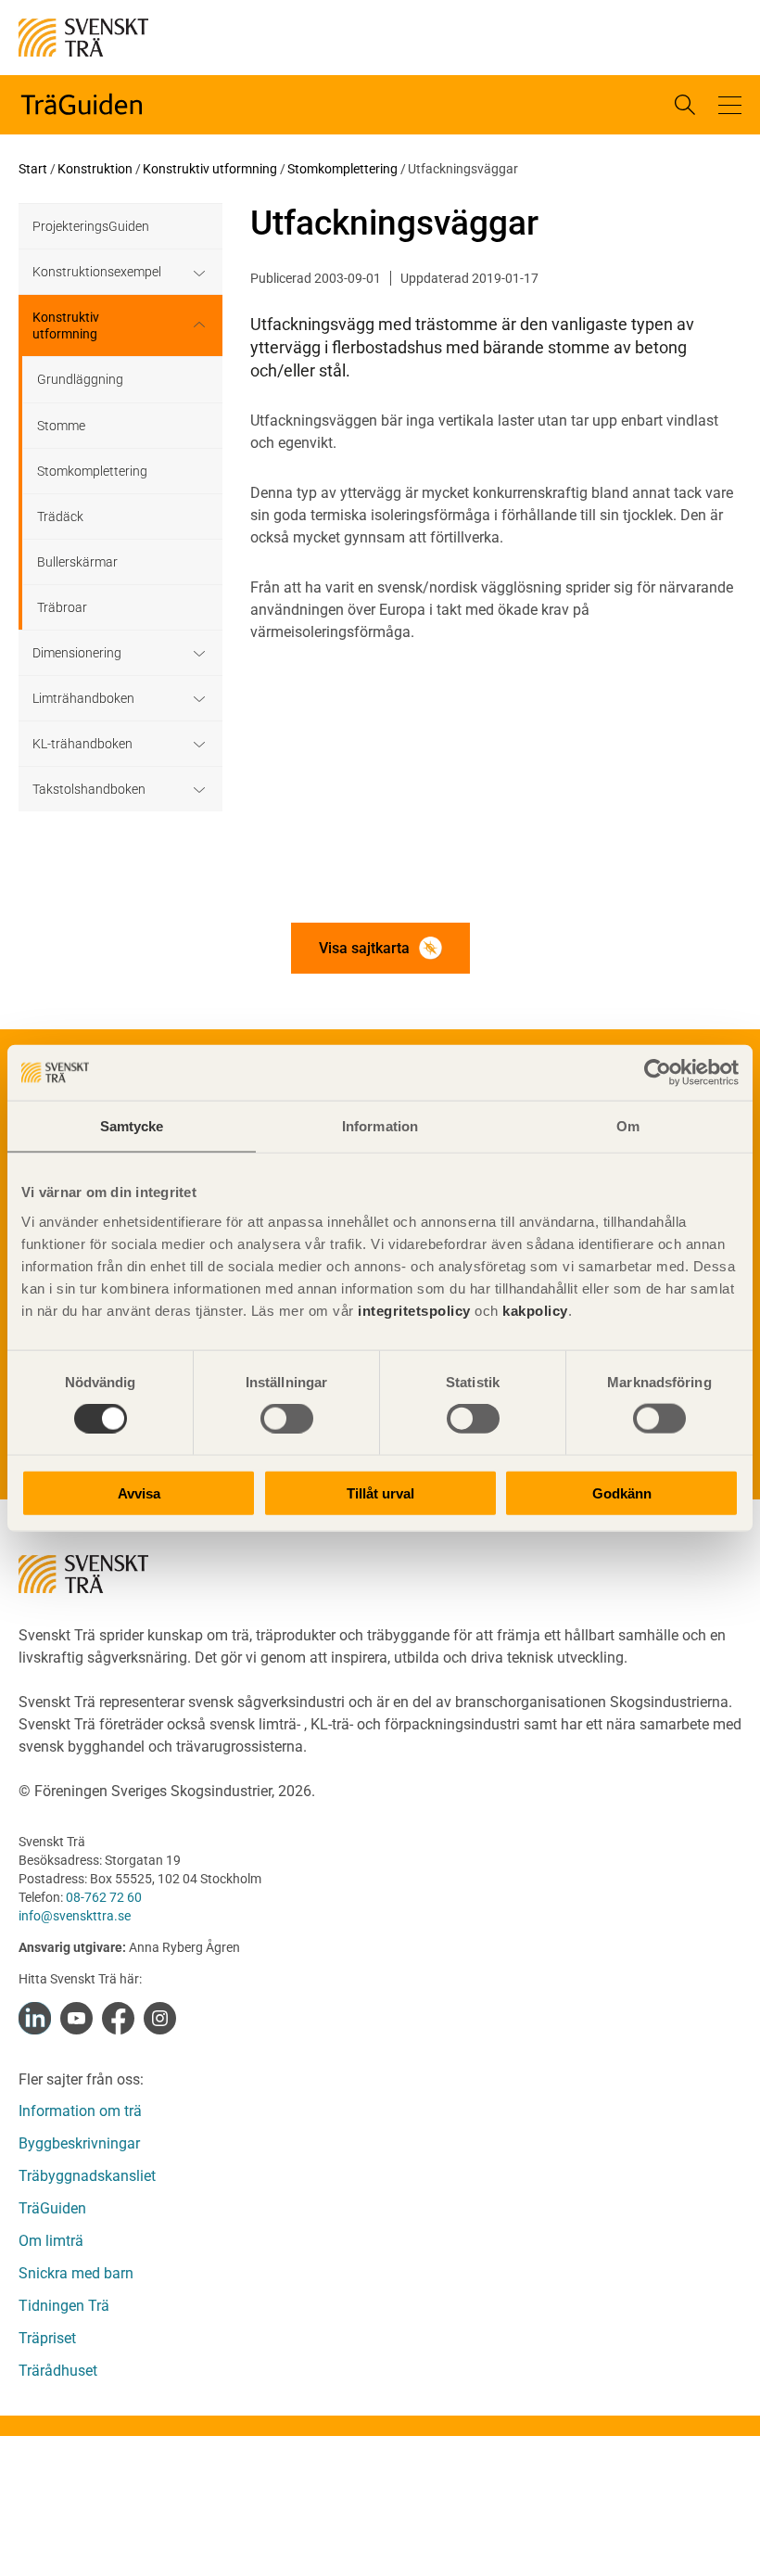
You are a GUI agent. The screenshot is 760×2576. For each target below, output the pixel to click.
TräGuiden (52, 2208)
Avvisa (139, 1492)
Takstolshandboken (89, 789)
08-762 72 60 (104, 1897)
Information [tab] (380, 1126)
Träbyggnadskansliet (87, 2176)
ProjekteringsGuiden (91, 226)
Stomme (61, 426)
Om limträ (51, 2241)
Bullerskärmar (77, 562)
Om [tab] (628, 1126)
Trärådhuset (58, 2371)
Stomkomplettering (342, 169)
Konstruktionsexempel (97, 272)
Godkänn (622, 1492)
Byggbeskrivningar (79, 2143)
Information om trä (80, 2111)
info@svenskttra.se (75, 1916)
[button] (730, 105)
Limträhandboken (83, 698)
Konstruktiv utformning (210, 169)
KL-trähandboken (82, 744)
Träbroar (62, 607)
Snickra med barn (76, 2273)
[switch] (287, 1419)
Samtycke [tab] (132, 1126)
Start (33, 169)
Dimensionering (77, 653)
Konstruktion (95, 169)
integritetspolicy (412, 1310)
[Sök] (685, 105)
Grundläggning (80, 379)
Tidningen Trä (64, 2306)
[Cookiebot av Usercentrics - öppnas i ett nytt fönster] (658, 1073)
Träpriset (47, 2338)
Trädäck (60, 516)
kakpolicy (535, 1310)
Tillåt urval (380, 1492)
